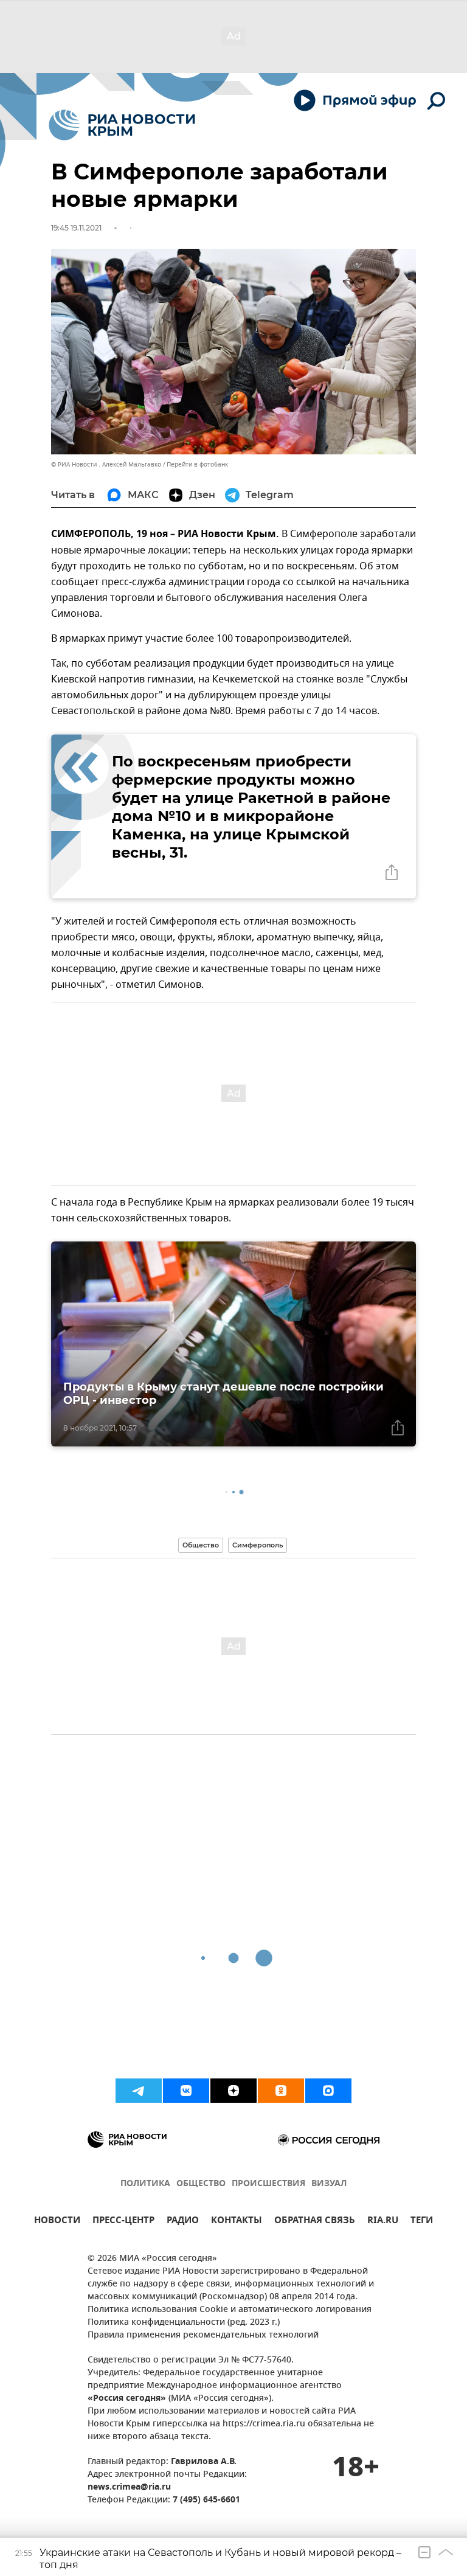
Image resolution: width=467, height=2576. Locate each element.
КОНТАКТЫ (237, 2222)
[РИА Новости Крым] (122, 125)
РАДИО (183, 2222)
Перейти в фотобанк (197, 464)
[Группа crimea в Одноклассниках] (281, 2091)
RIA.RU (383, 2222)
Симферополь (258, 1545)
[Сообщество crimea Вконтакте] (186, 2091)
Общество (201, 1545)
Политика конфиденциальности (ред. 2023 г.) (184, 2323)
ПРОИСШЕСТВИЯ (268, 2184)
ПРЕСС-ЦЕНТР (123, 2222)
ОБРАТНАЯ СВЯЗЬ (315, 2222)
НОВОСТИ (57, 2222)
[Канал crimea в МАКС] (328, 2091)
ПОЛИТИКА (145, 2184)
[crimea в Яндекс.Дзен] (233, 2091)
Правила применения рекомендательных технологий (203, 2335)
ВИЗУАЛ (329, 2184)
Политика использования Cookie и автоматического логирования (230, 2310)
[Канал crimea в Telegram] (139, 2091)
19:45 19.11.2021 (76, 228)
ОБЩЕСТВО (201, 2184)
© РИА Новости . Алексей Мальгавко (106, 464)
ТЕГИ (422, 2222)
